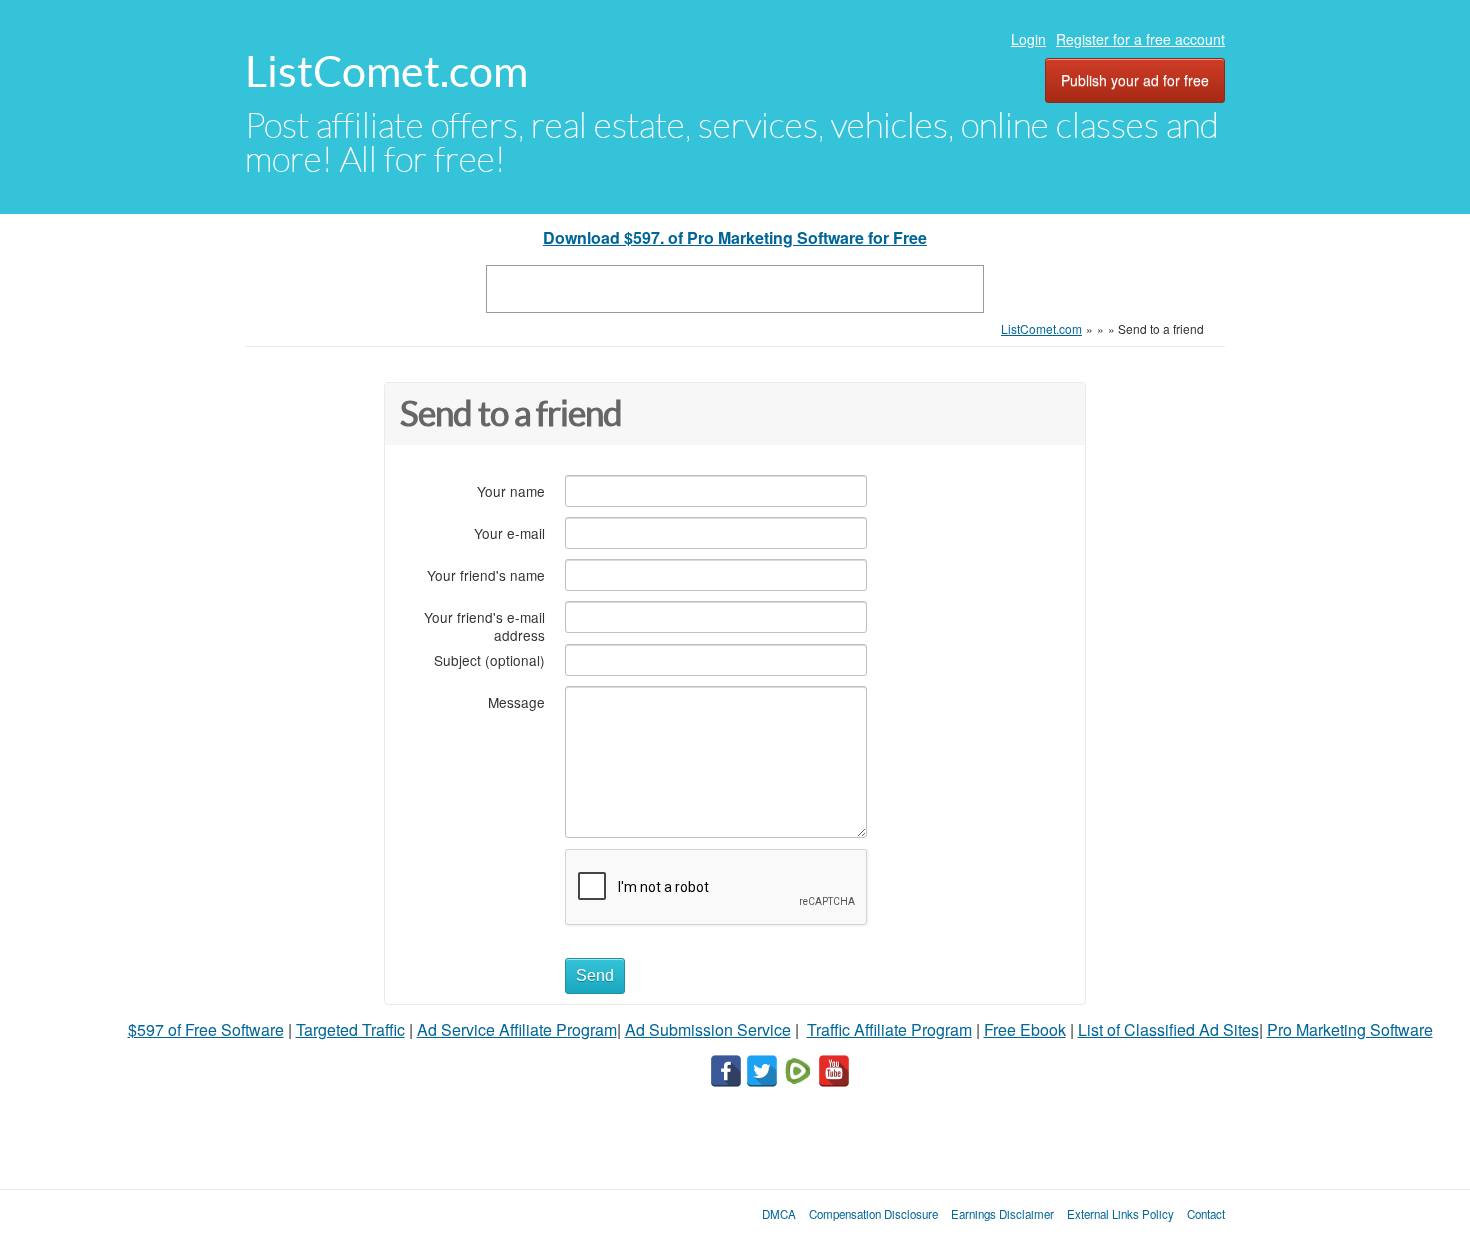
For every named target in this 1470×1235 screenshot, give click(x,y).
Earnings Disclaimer (1002, 1214)
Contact (1206, 1214)
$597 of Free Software (206, 1029)
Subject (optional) (489, 659)
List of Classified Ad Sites (1168, 1029)
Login (1028, 39)
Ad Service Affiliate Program (517, 1029)
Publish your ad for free (1135, 80)
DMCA (779, 1214)
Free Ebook (1025, 1029)
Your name (511, 490)
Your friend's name (486, 574)
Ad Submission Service (708, 1029)
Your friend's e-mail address (484, 625)
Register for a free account (1140, 39)
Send (595, 975)
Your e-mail (509, 532)
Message (516, 701)
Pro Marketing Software (1350, 1029)
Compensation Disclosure (873, 1214)
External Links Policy (1120, 1214)
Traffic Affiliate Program (889, 1029)
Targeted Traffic (350, 1029)
